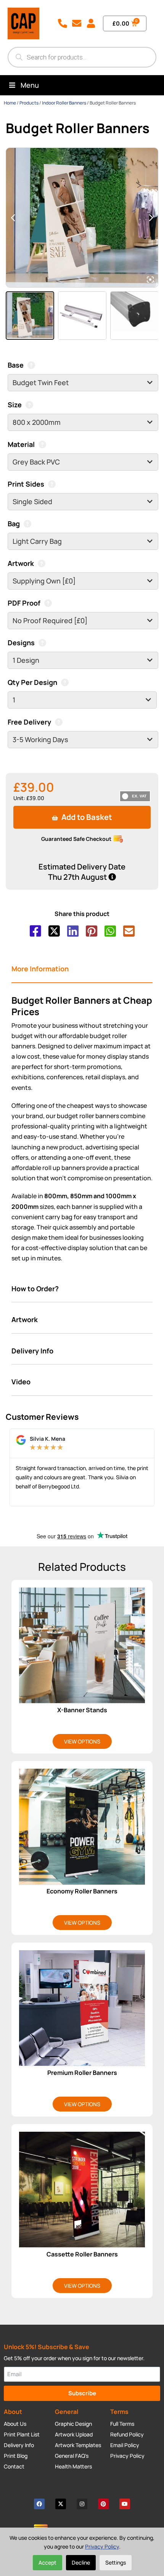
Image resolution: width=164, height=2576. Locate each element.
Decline (81, 2562)
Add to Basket (86, 817)
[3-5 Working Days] (83, 740)
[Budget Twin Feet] (83, 383)
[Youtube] (125, 2504)
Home (10, 103)
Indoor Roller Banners (64, 103)
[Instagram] (82, 2504)
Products (29, 103)
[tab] (82, 969)
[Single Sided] (83, 502)
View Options (82, 1741)
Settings (116, 2562)
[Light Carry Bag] (83, 541)
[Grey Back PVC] (83, 462)
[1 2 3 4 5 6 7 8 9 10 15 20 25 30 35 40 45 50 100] (82, 700)
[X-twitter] (61, 2504)
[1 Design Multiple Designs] (83, 660)
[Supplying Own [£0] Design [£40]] (83, 581)
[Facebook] (39, 2504)
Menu (30, 85)
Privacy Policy (102, 2546)
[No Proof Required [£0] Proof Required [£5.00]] (83, 621)
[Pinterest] (103, 2504)
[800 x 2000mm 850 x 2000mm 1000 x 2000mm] (83, 422)
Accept (47, 2562)
